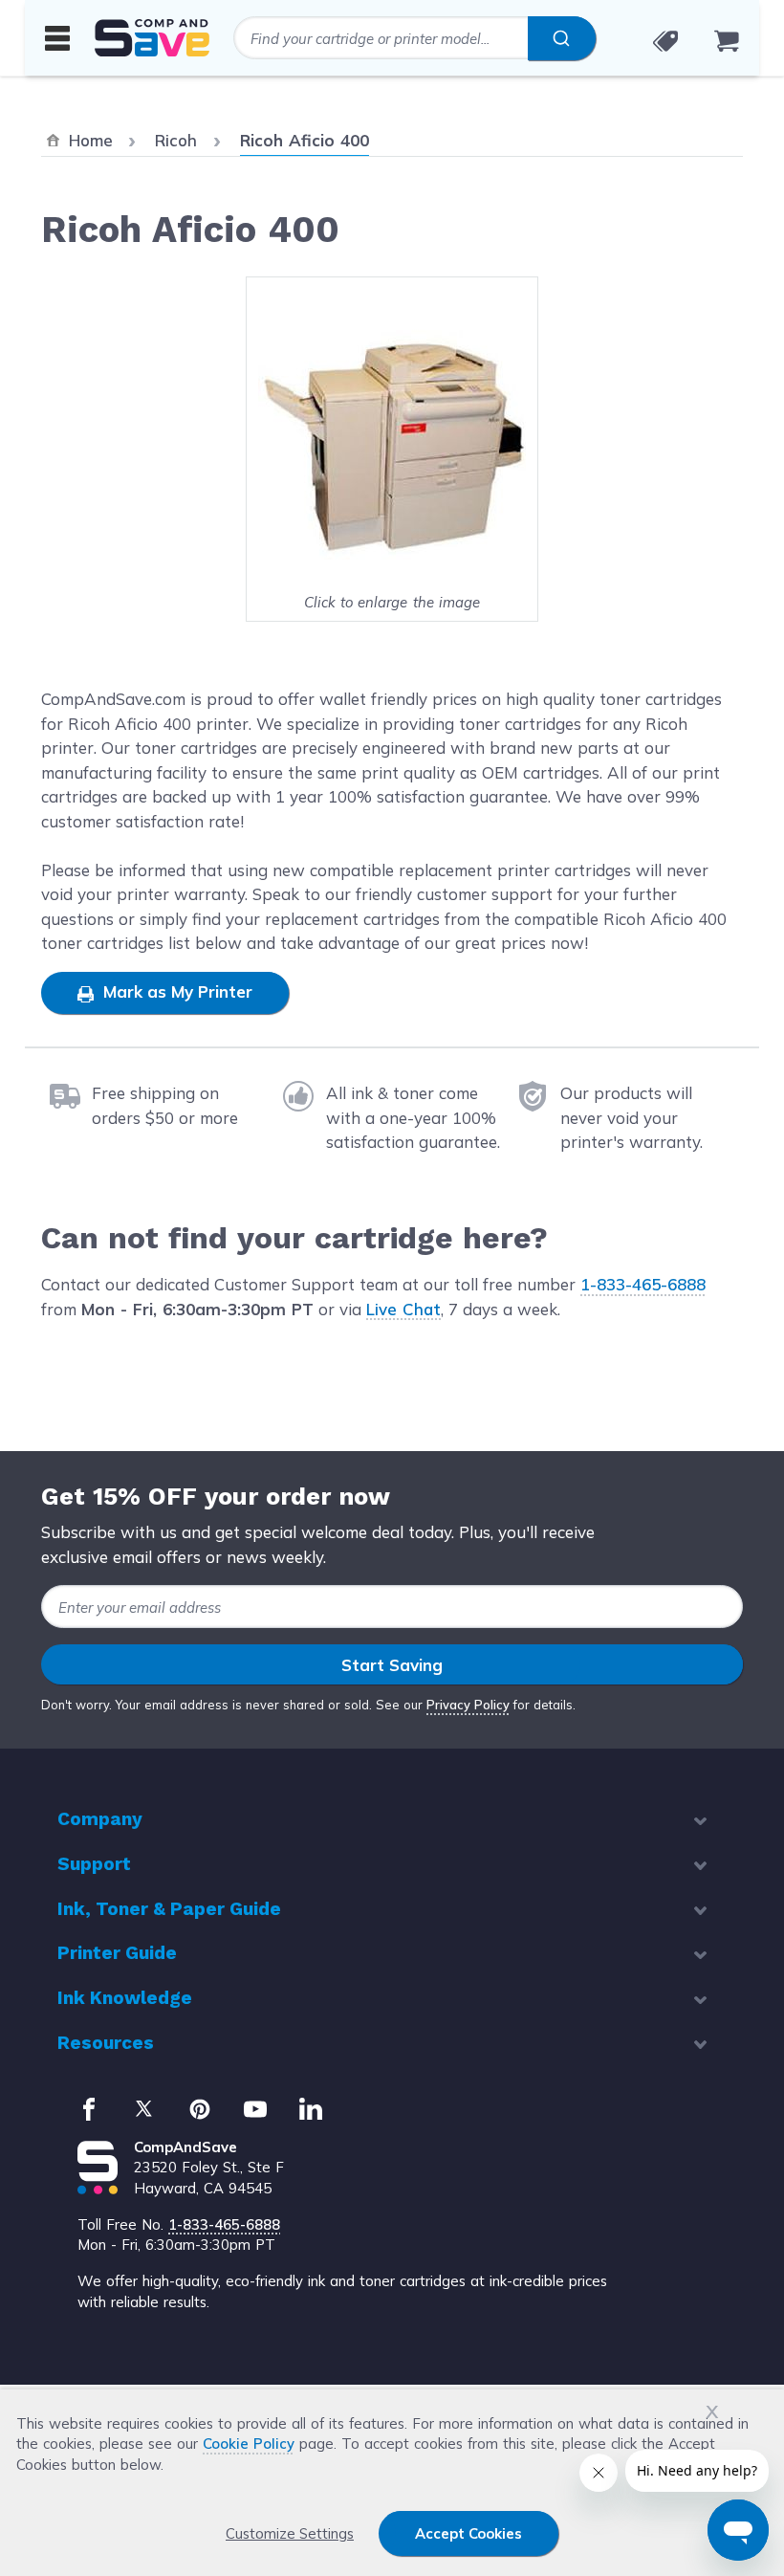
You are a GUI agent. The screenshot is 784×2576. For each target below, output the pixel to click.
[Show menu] (57, 37)
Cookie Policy (249, 2444)
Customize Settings (290, 2533)
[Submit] (562, 38)
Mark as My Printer (175, 991)
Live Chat (403, 1309)
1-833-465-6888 (643, 1284)
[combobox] (414, 38)
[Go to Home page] (152, 38)
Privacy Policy (468, 1705)
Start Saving (392, 1665)
